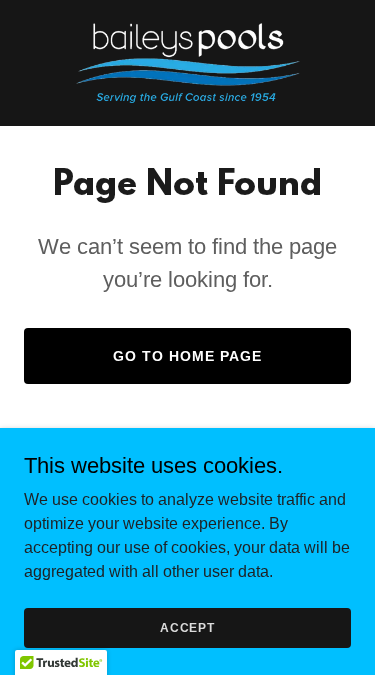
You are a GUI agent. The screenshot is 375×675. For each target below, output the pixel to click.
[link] (188, 63)
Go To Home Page (187, 356)
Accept (187, 627)
